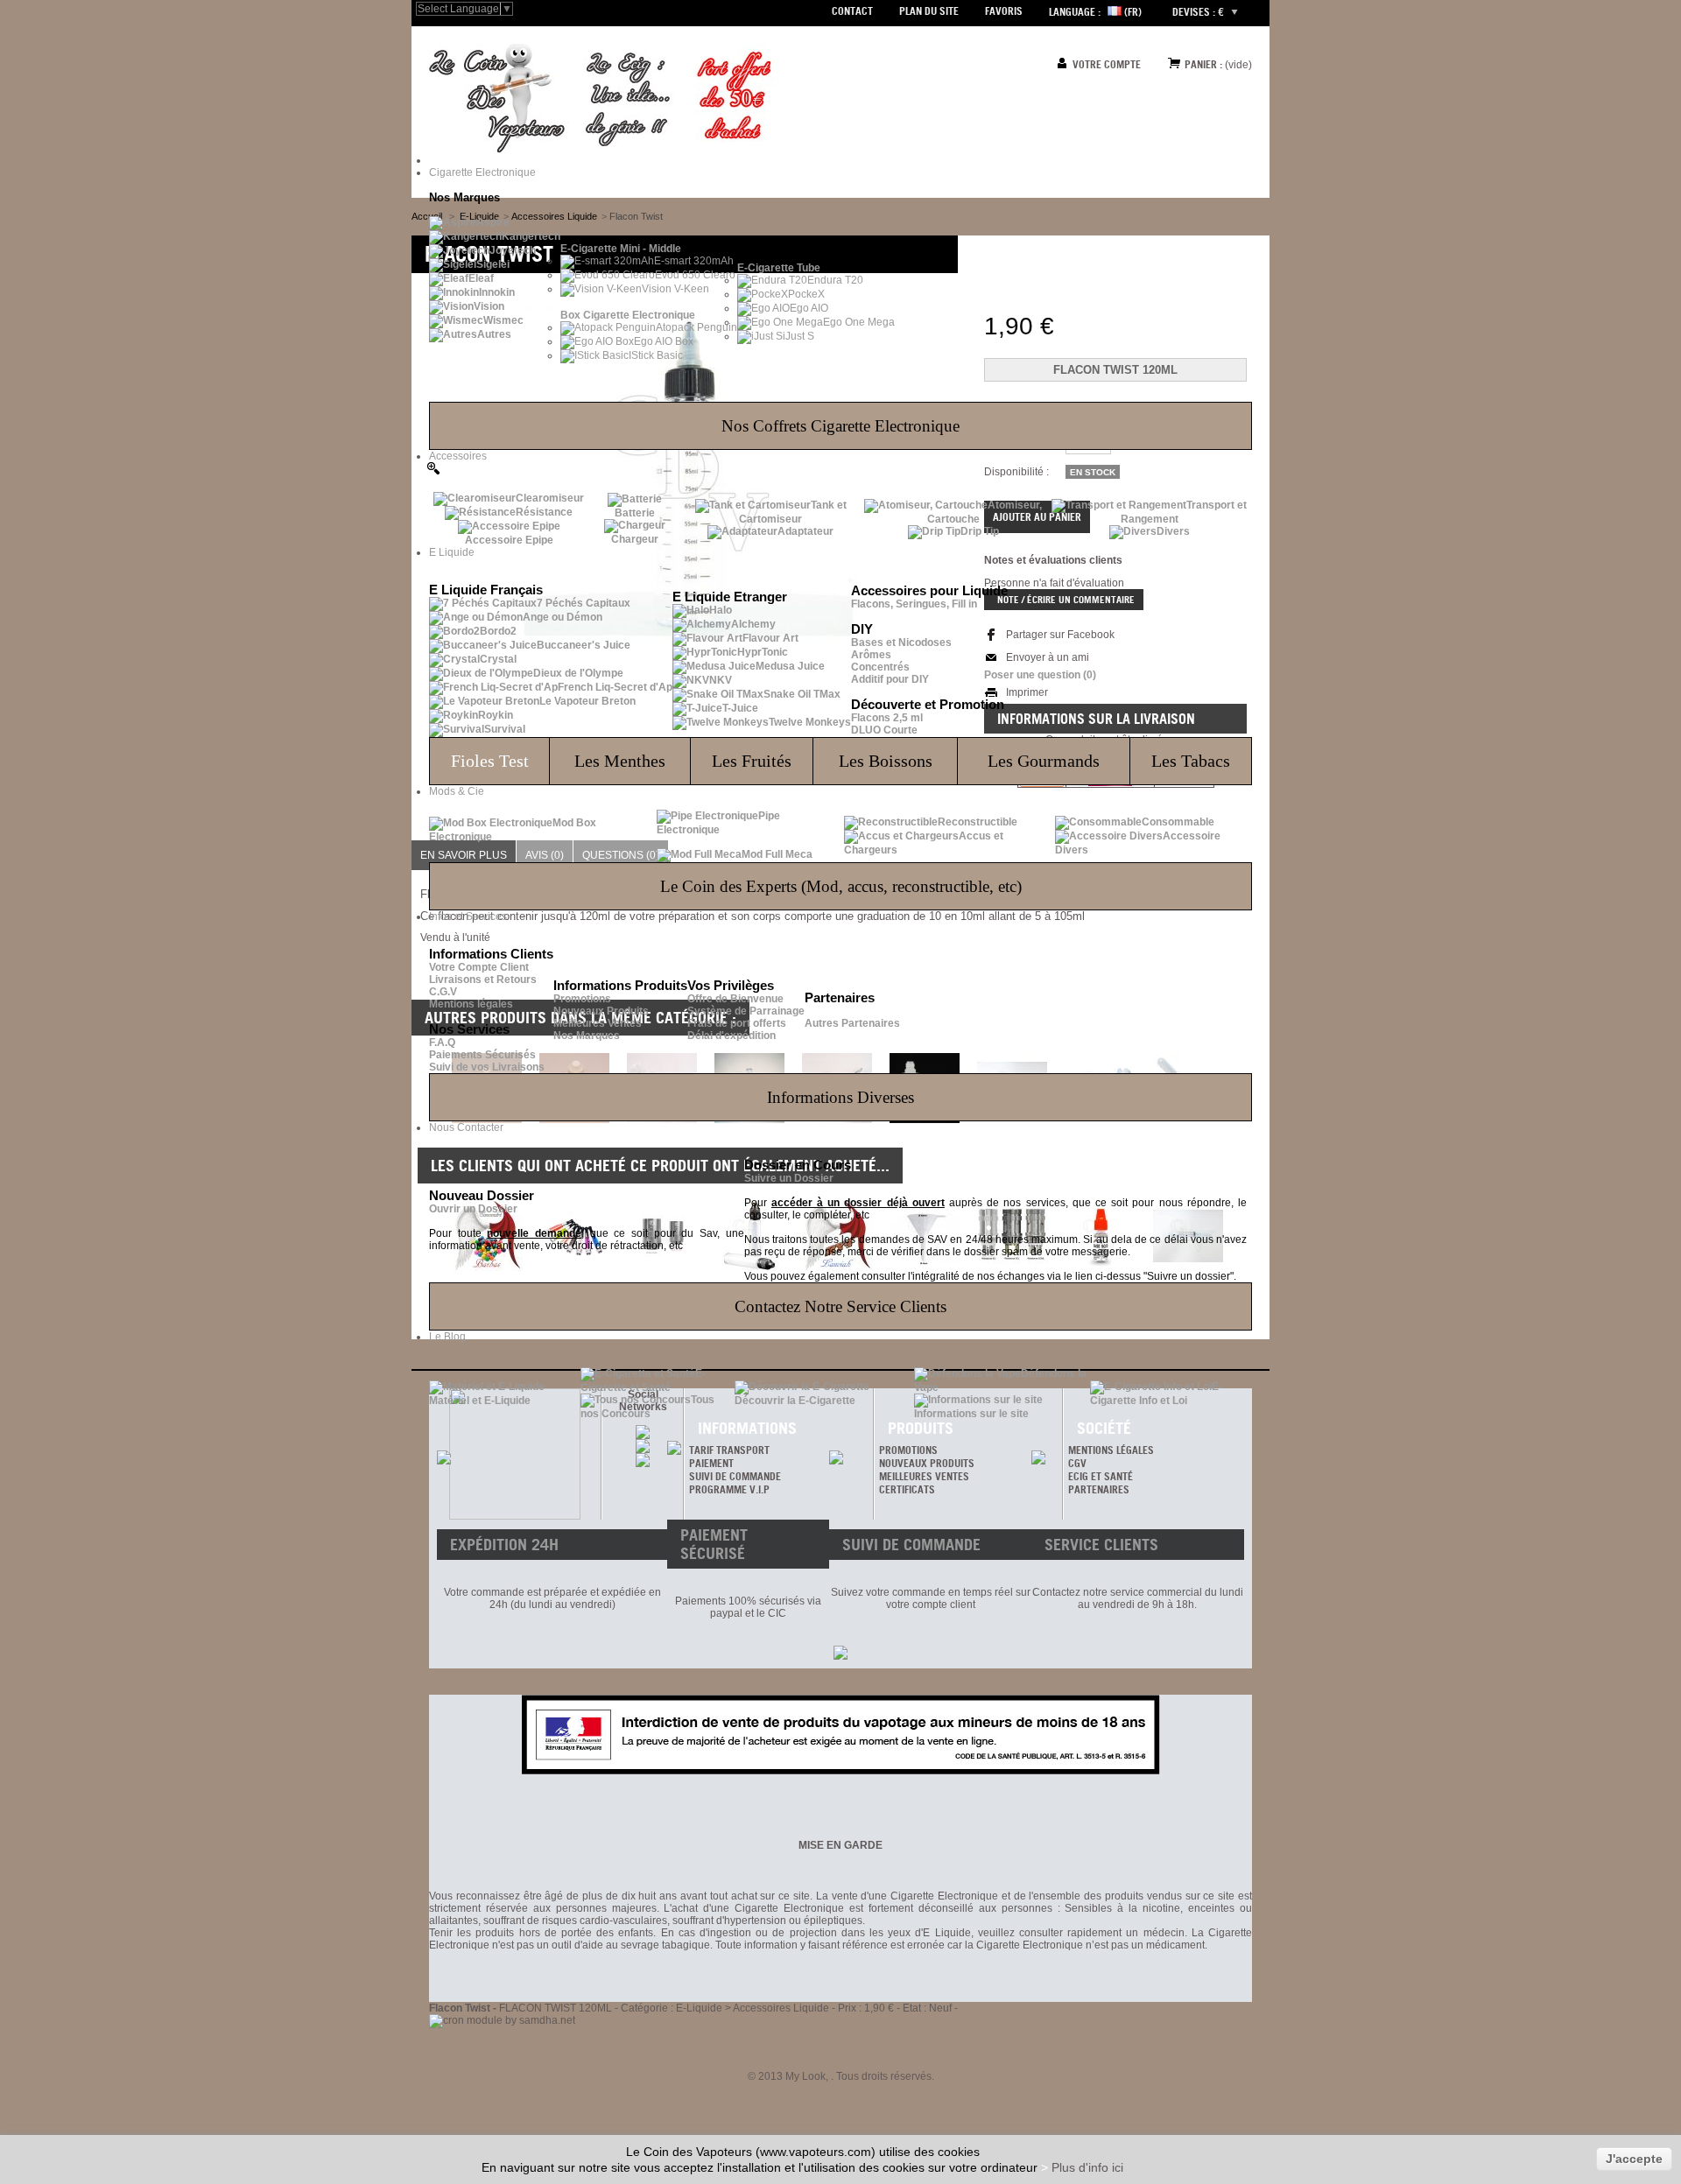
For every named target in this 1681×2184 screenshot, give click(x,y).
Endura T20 (835, 280)
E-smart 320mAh (694, 261)
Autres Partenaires (852, 1023)
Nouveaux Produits (601, 1011)
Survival (505, 729)
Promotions (582, 999)
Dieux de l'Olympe (578, 673)
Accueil (427, 216)
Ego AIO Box (664, 341)
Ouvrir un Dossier (473, 1209)
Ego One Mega (859, 322)
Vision (489, 306)
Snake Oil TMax (802, 694)
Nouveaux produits (927, 1463)
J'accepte (1634, 2159)
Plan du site (929, 11)
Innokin (497, 292)
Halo (721, 610)
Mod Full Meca (777, 854)
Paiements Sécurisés (482, 1055)
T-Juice (740, 708)
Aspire (493, 222)
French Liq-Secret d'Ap (615, 687)
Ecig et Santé (1101, 1476)
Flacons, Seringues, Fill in (914, 604)
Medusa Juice (790, 666)
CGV (1077, 1463)
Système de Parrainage (746, 1011)
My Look (805, 2076)
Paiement (711, 1463)
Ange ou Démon (563, 617)
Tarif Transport (729, 1450)
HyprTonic (763, 652)
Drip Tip (980, 531)
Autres (494, 334)
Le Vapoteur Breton (587, 701)
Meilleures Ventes (598, 1023)
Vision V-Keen (675, 289)
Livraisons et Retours (483, 980)
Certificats (907, 1489)
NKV (721, 680)
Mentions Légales (1111, 1450)
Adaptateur (805, 531)
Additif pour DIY (890, 679)
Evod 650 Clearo (695, 275)
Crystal (498, 659)
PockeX (806, 294)
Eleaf (481, 278)
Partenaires (1099, 1489)
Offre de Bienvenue (735, 999)
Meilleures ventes (924, 1476)
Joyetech (513, 250)
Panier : (1203, 64)
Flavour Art (770, 638)
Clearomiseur (550, 498)
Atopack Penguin (696, 327)
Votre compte (1107, 64)
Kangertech (531, 236)
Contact (852, 11)
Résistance (544, 512)
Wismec (503, 320)
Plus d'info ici (1087, 2167)
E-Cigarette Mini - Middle (621, 249)
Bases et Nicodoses (901, 643)
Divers (1173, 531)
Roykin (496, 715)
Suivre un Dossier (789, 1178)
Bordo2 (498, 631)
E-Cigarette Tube (779, 268)
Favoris (1004, 11)
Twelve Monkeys (810, 722)
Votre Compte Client (479, 967)
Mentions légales (471, 1004)
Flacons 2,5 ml (887, 718)
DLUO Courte (884, 730)
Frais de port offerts (737, 1023)
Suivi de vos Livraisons (487, 1067)
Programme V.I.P (729, 1489)
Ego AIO (809, 308)
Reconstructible (978, 822)
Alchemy (753, 624)
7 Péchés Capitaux (584, 603)
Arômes (871, 655)
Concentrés (880, 667)
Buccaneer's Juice (584, 645)
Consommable (1178, 822)
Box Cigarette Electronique (628, 315)
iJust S (798, 336)
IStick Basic (656, 355)
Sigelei (493, 264)
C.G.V (443, 992)
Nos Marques (587, 1036)
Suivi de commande (735, 1476)
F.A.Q (442, 1043)
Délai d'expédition (731, 1036)
